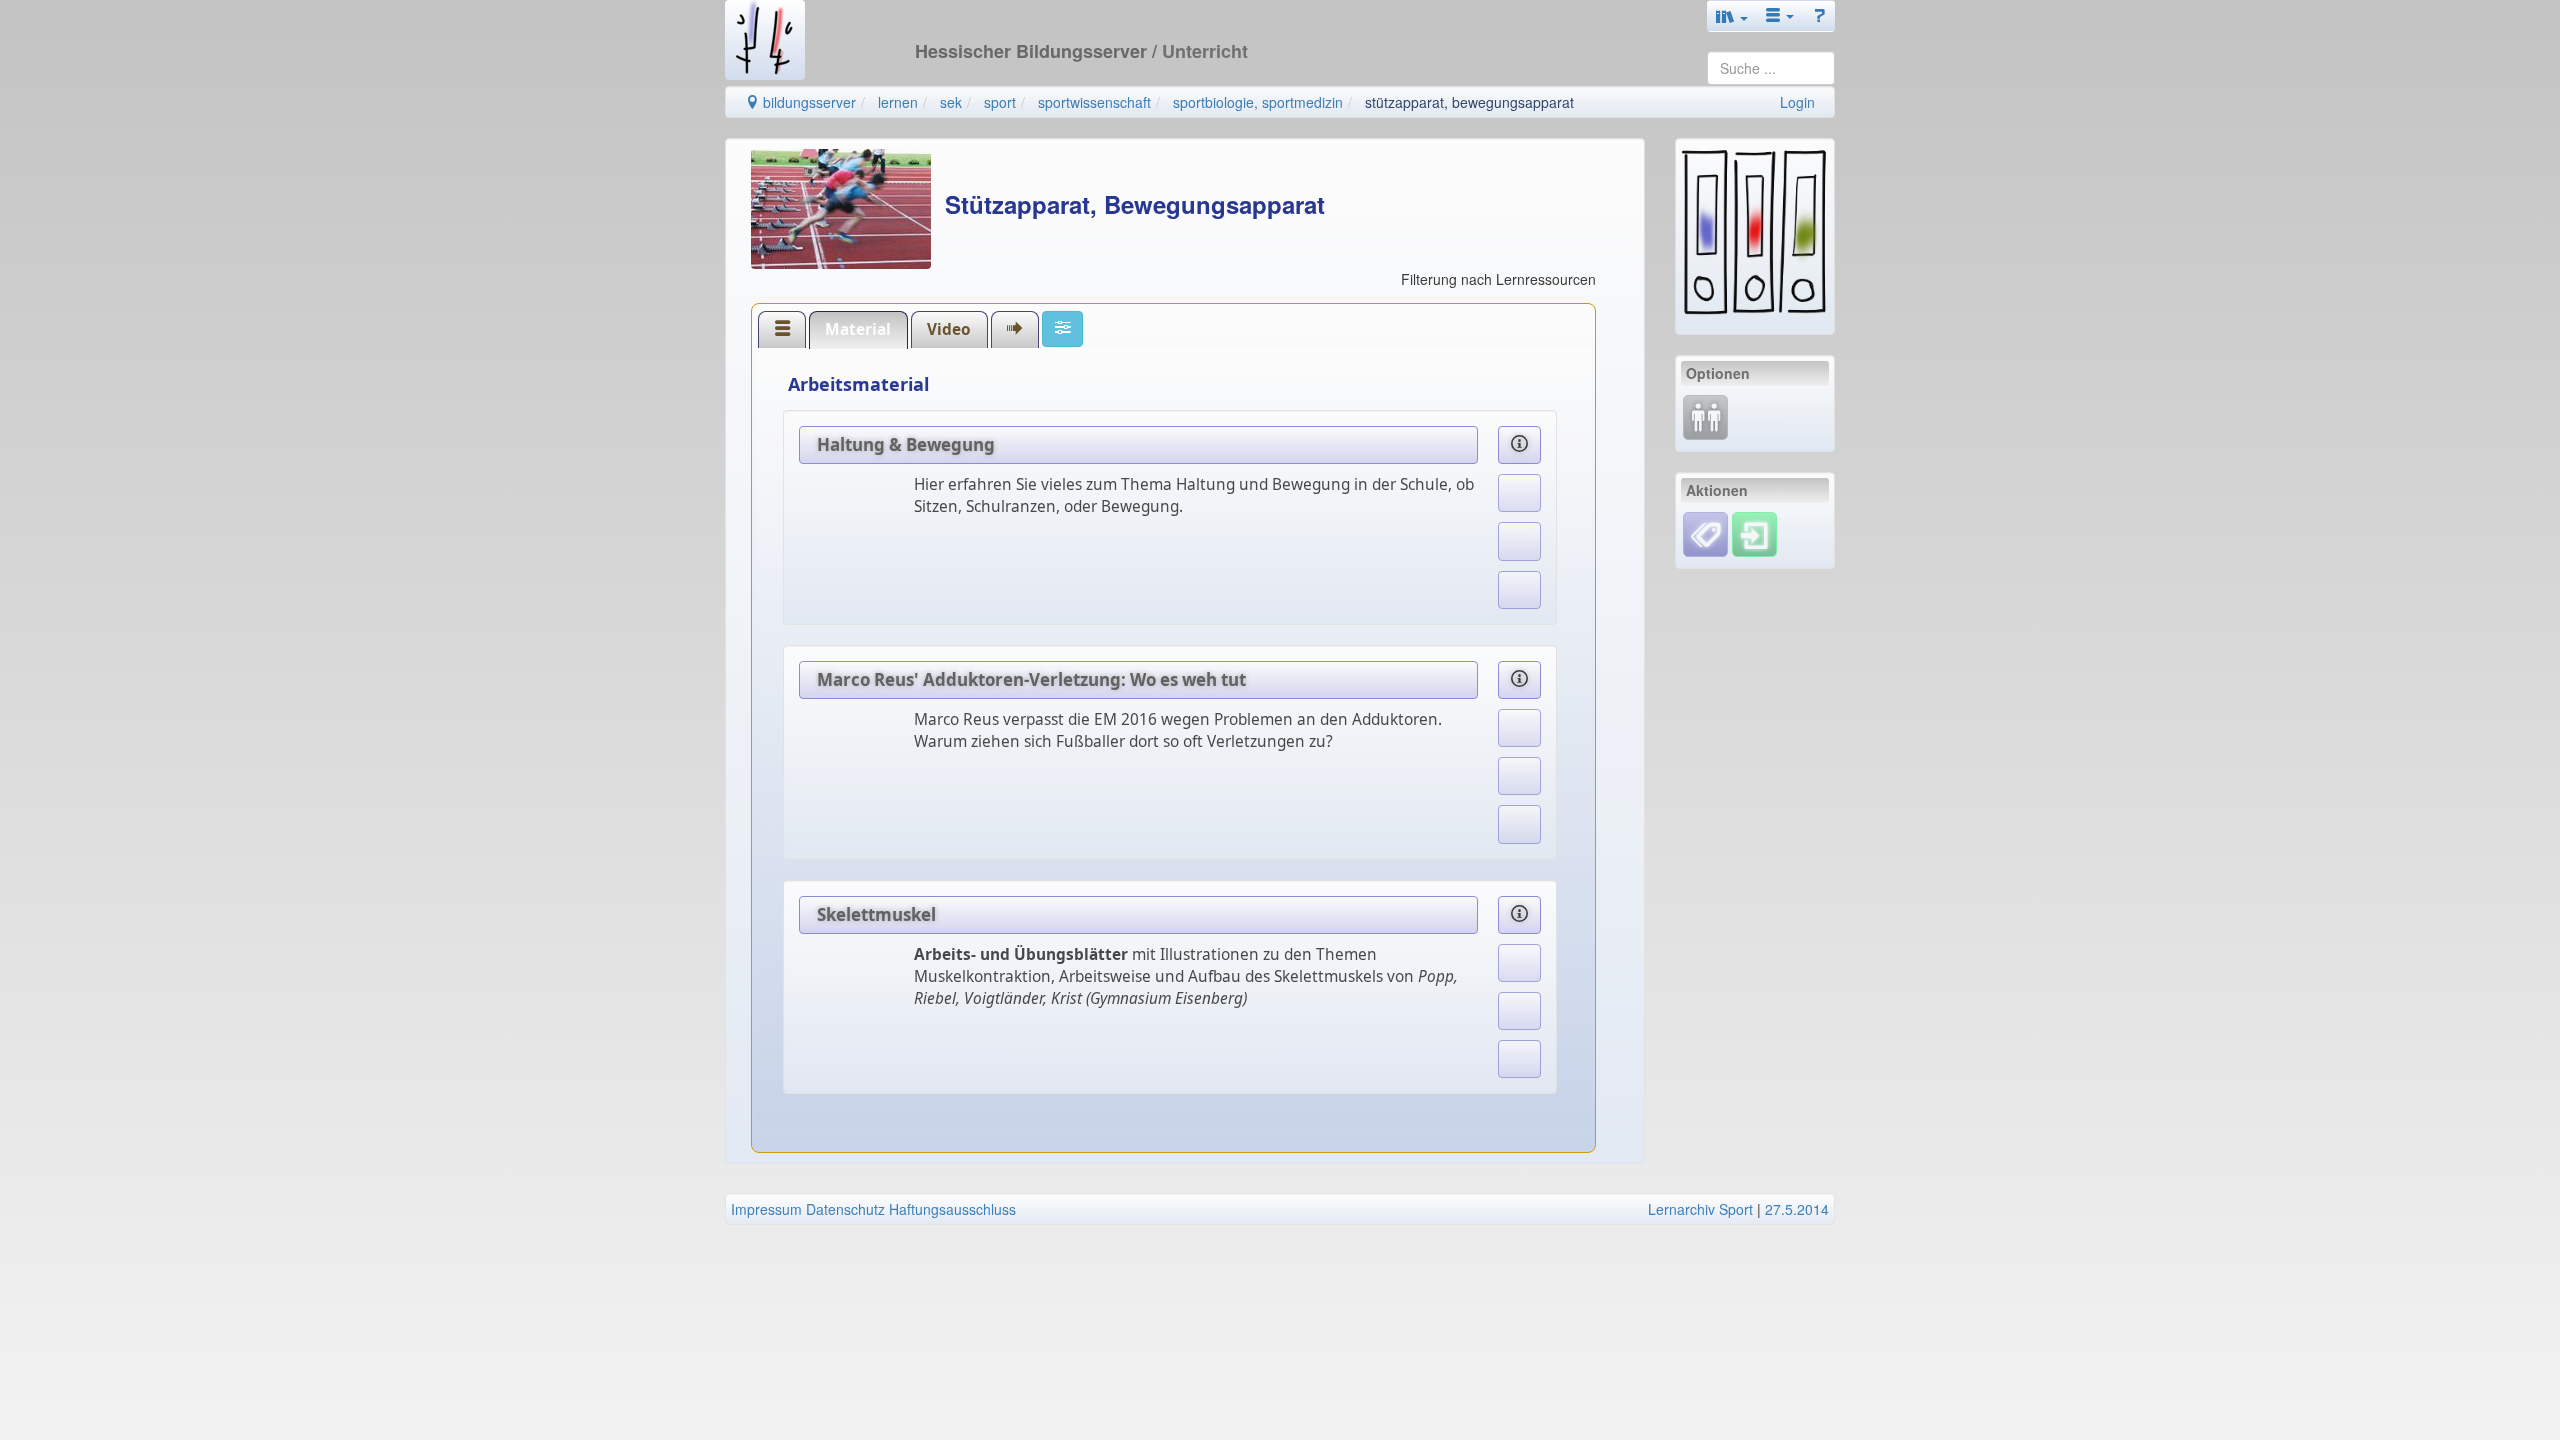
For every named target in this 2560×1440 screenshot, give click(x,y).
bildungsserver (807, 102)
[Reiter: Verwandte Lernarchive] (1015, 329)
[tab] (782, 329)
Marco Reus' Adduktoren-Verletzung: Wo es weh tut (1031, 679)
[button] (1732, 16)
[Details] (1520, 445)
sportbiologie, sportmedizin (1258, 102)
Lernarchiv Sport (1700, 1209)
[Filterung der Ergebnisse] (1062, 329)
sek (951, 102)
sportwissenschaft (1094, 102)
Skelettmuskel (876, 914)
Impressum (766, 1209)
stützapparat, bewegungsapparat (1469, 102)
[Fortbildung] (1705, 415)
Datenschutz (845, 1209)
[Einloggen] (1754, 532)
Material (858, 329)
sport (1000, 102)
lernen (898, 102)
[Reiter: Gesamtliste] (782, 329)
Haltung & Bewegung (906, 444)
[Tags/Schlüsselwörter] (1705, 534)
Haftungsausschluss (952, 1209)
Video (949, 329)
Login (1797, 102)
